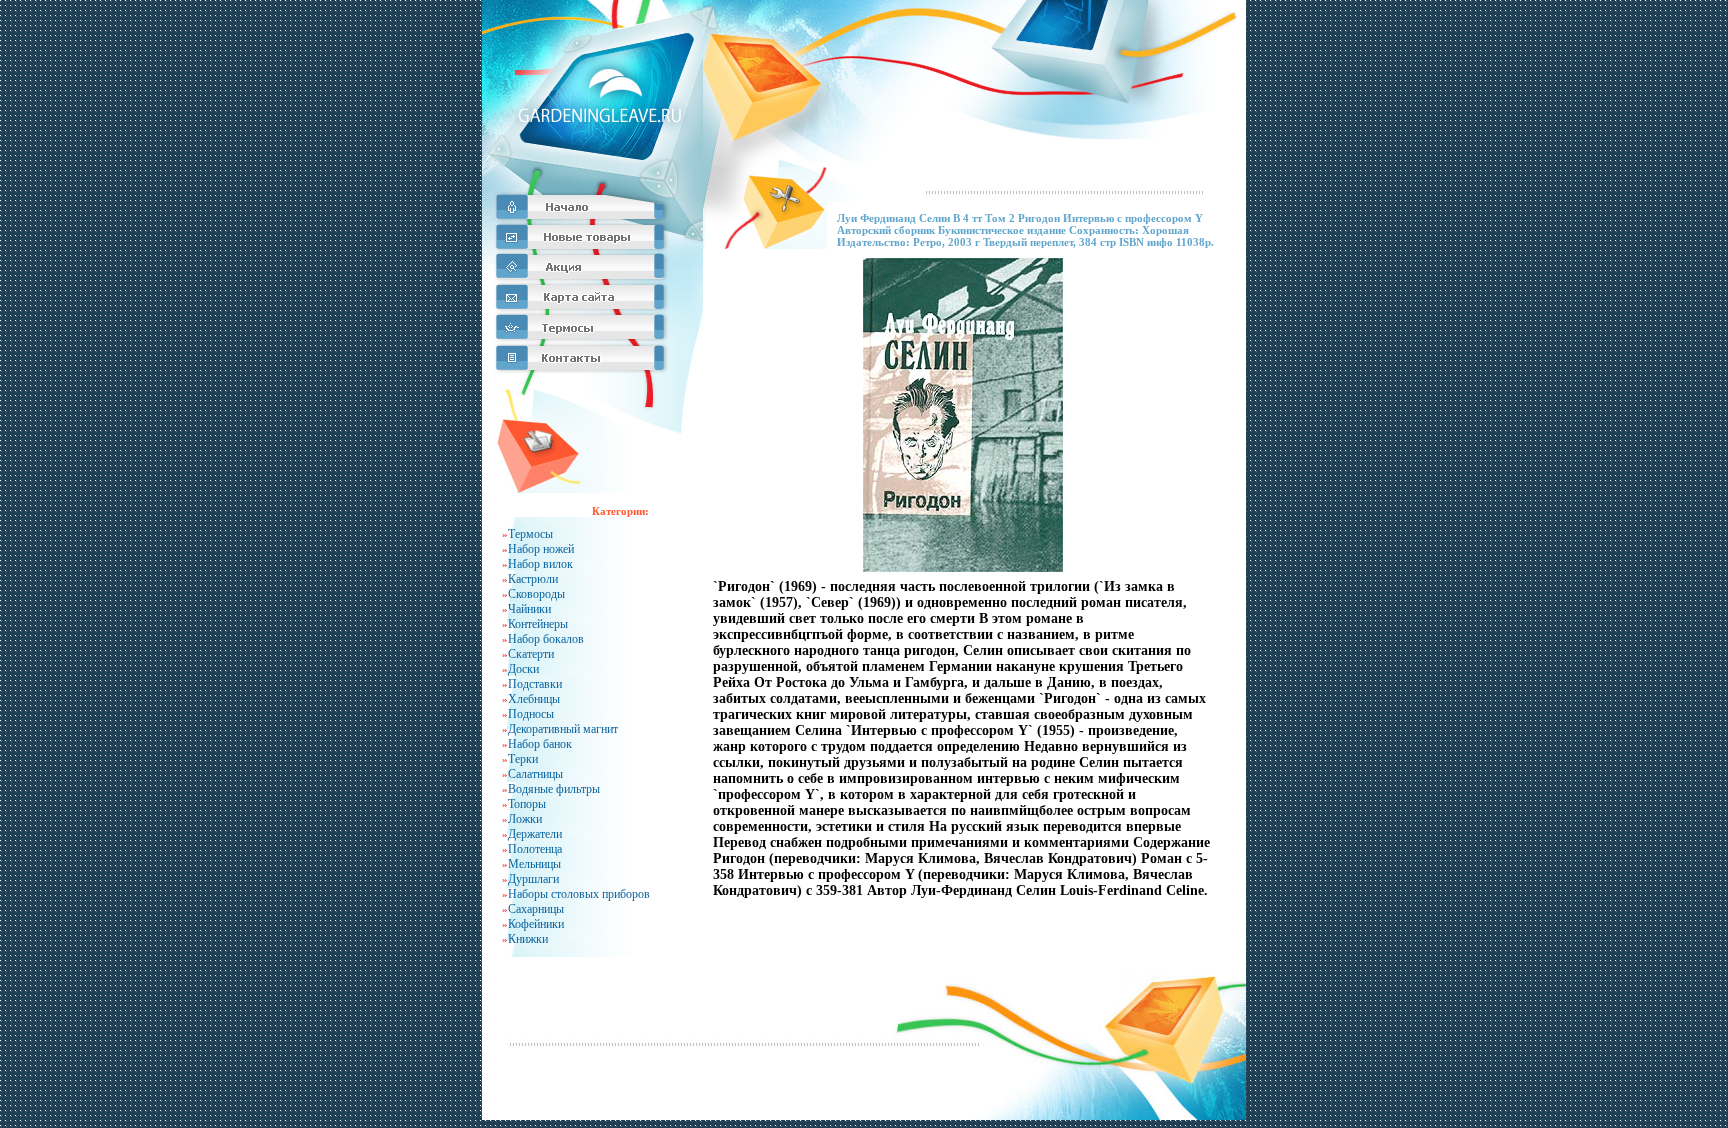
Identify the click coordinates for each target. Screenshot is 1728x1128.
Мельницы (534, 864)
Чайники (529, 609)
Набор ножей (541, 549)
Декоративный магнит (563, 729)
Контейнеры (538, 624)
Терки (523, 759)
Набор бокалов (546, 639)
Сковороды (536, 594)
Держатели (535, 834)
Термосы (530, 534)
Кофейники (536, 924)
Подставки (535, 684)
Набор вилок (540, 564)
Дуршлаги (533, 879)
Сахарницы (536, 909)
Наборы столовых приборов (579, 894)
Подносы (531, 714)
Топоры (527, 804)
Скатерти (531, 654)
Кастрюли (533, 579)
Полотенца (535, 849)
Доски (523, 669)
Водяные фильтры (554, 789)
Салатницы (535, 774)
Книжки (528, 939)
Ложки (525, 819)
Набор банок (540, 744)
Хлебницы (534, 699)
